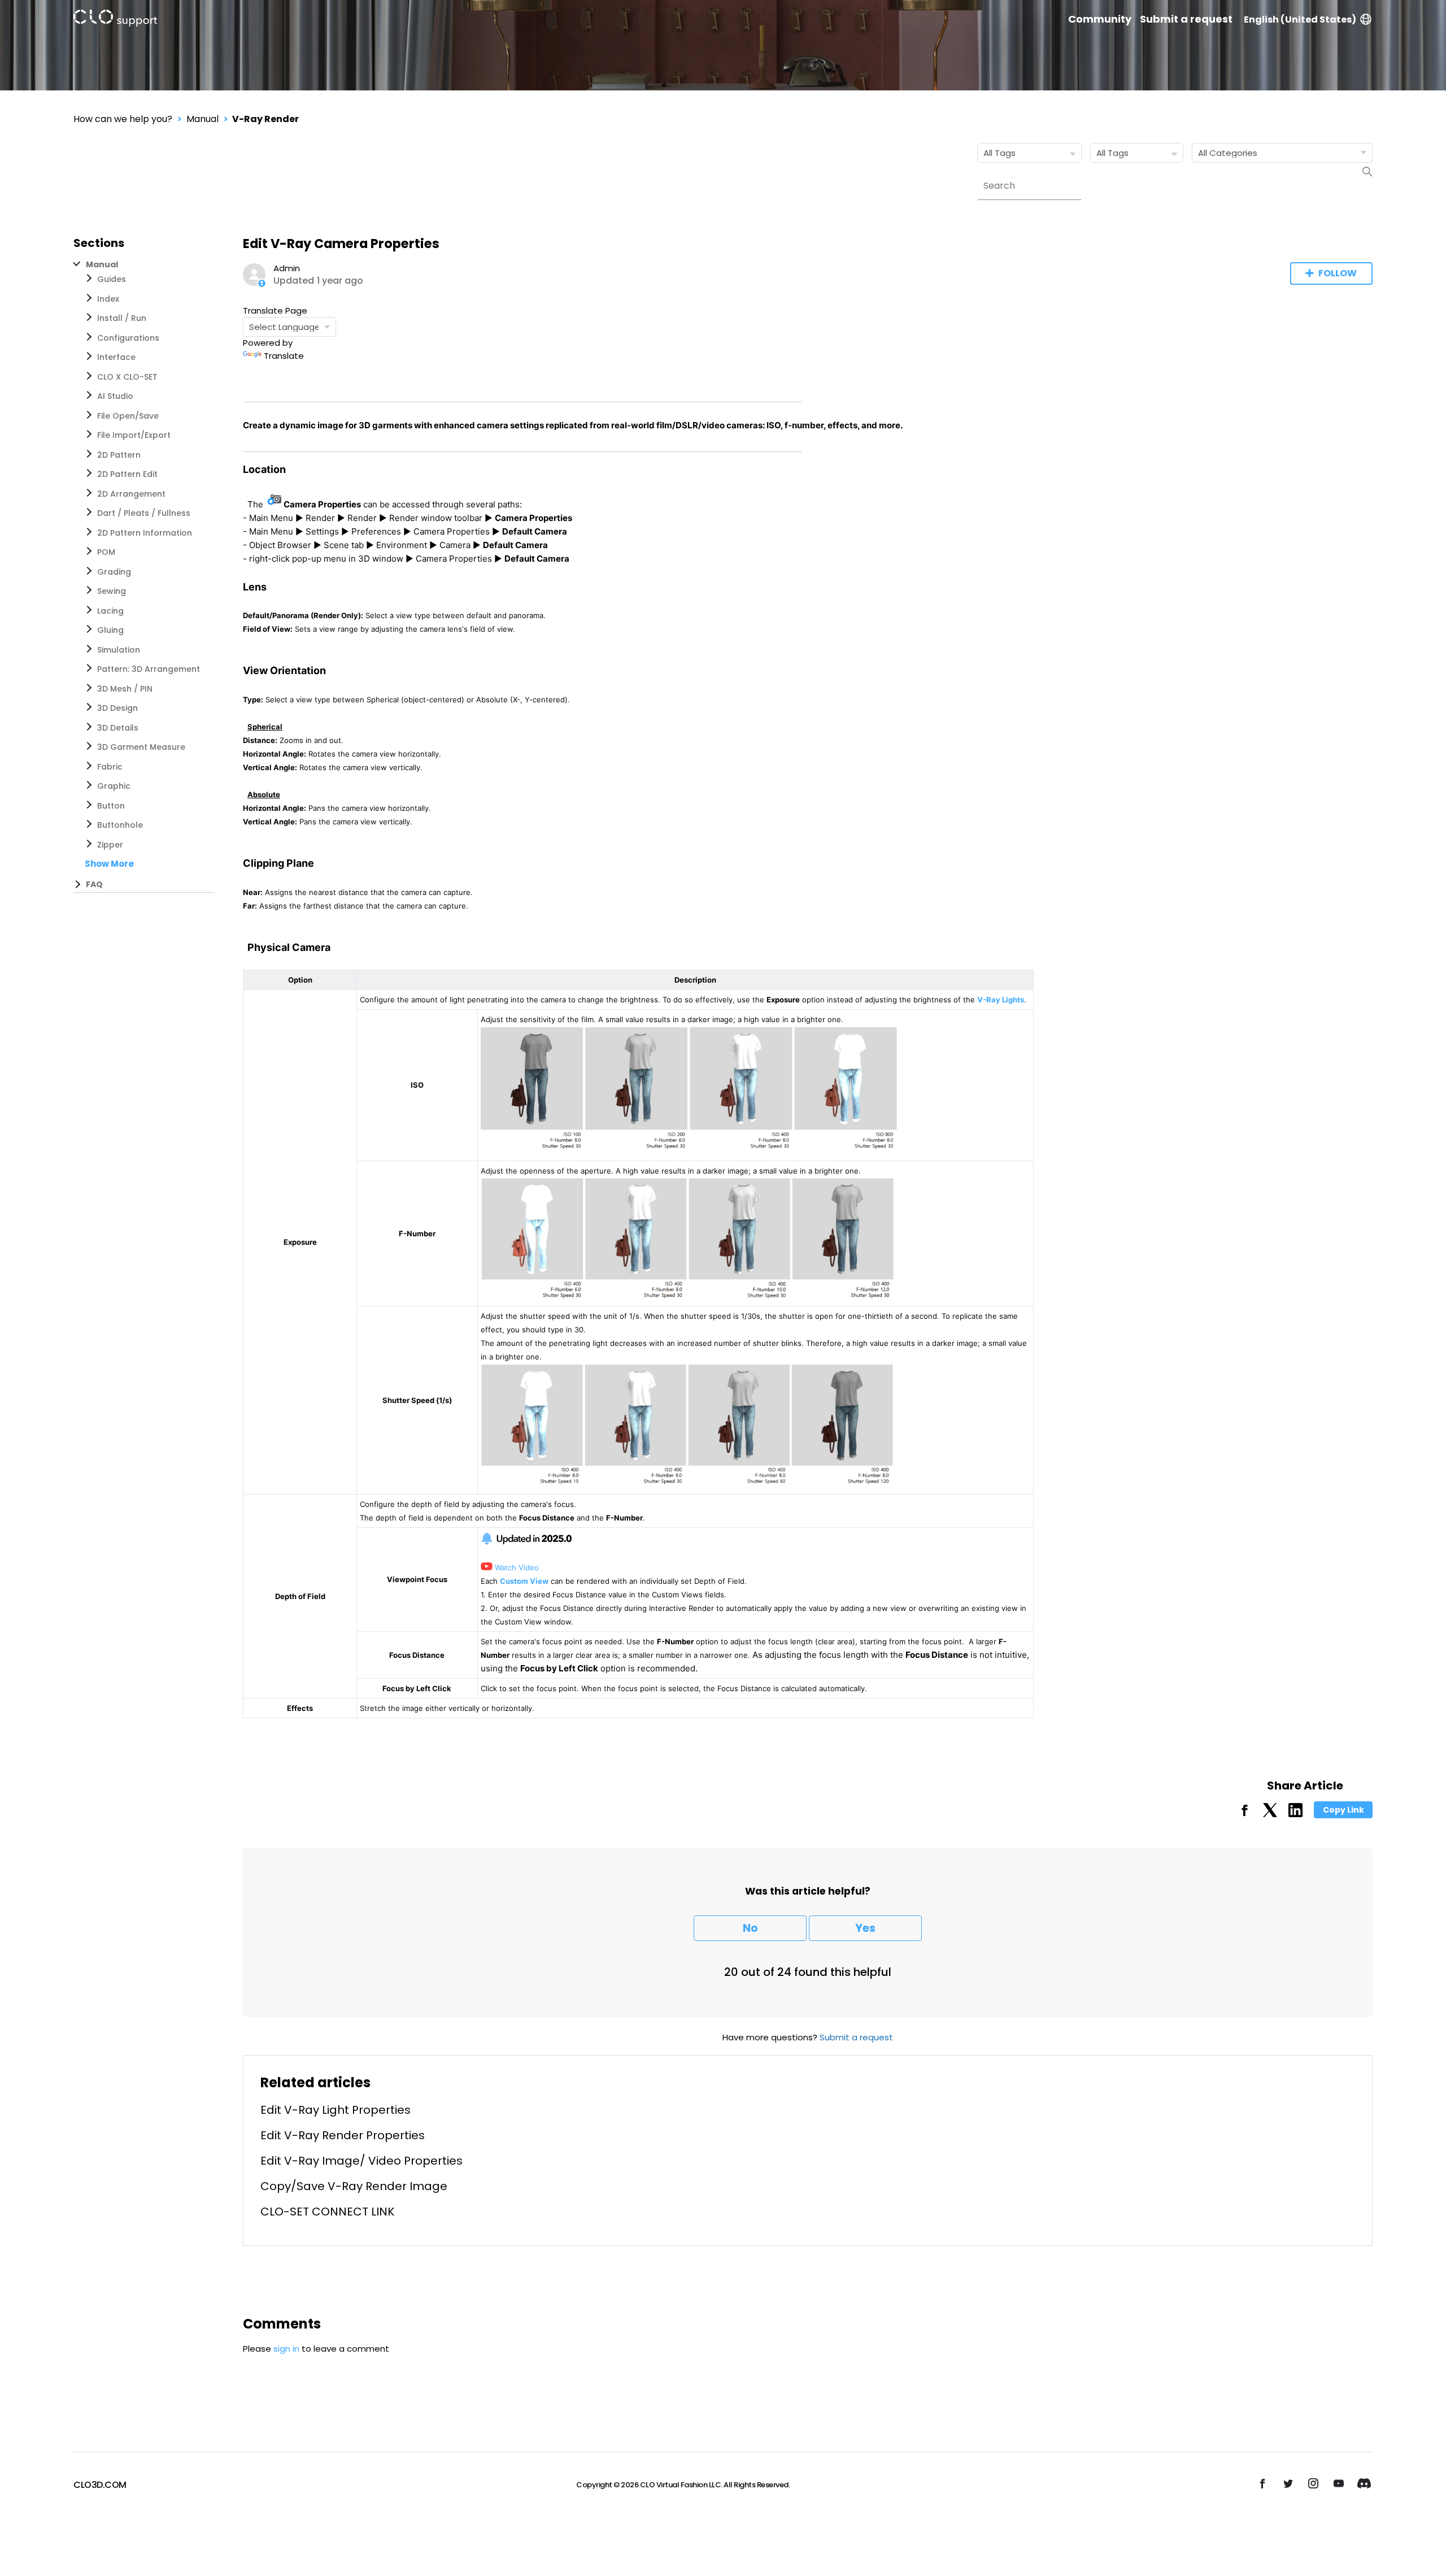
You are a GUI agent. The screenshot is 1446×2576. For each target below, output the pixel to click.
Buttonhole (120, 825)
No (750, 1928)
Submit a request (1186, 19)
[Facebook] (1245, 1814)
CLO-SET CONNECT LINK (327, 2212)
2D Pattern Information (145, 533)
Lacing (110, 611)
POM (106, 552)
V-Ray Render (265, 119)
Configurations (128, 338)
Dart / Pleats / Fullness (144, 513)
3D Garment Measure (141, 747)
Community (1100, 19)
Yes (865, 1928)
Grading (114, 572)
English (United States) (1300, 19)
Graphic (114, 786)
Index (108, 299)
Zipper (110, 845)
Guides (112, 279)
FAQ (94, 884)
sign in (286, 2349)
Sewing (112, 591)
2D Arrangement (131, 494)
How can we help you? (123, 119)
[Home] (115, 20)
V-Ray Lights (1001, 1000)
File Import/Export (134, 435)
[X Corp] (1270, 1814)
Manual (202, 119)
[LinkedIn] (1295, 1814)
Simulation (119, 650)
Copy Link (1343, 1810)
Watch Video (516, 1567)
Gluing (110, 630)
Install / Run (122, 318)
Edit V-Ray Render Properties (343, 2135)
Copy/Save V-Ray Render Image (354, 2186)
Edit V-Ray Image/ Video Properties (361, 2161)
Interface (116, 357)
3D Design (117, 708)
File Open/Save (128, 416)
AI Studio (115, 396)
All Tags (999, 153)
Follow (1338, 273)
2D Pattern (119, 455)
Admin (287, 268)
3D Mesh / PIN (125, 689)
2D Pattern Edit (127, 474)
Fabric (110, 767)
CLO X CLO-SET (127, 377)
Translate (284, 356)
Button (111, 806)
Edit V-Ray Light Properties (336, 2110)
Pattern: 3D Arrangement (149, 669)
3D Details (118, 728)
